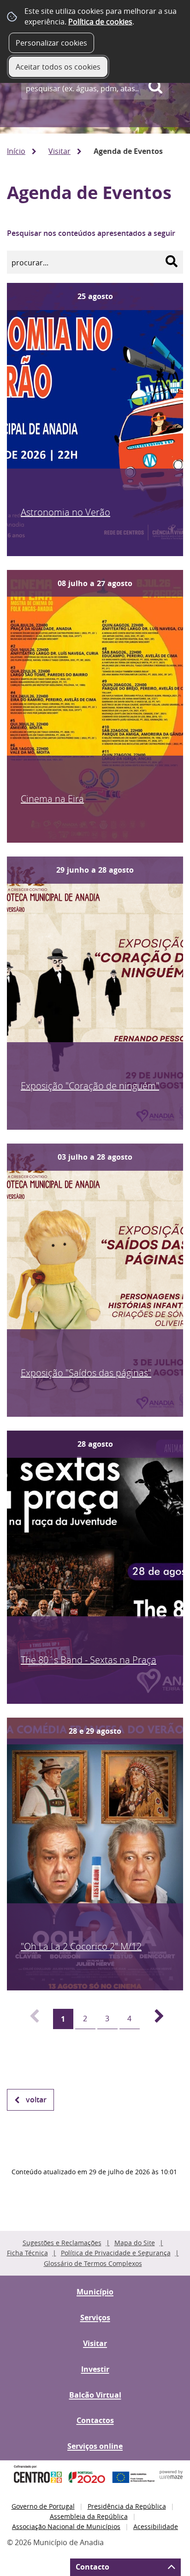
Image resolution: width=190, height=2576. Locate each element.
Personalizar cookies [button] (51, 43)
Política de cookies (100, 22)
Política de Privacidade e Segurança (116, 2253)
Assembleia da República (89, 2516)
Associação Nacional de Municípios (66, 2526)
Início (16, 151)
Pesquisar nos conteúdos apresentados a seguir (91, 233)
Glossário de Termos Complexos (93, 2263)
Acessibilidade (156, 2526)
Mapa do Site (135, 2243)
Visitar (59, 151)
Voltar (36, 2100)
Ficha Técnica (27, 2253)
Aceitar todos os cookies (58, 67)
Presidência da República (127, 2506)
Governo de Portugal (43, 2506)
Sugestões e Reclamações (62, 2243)
